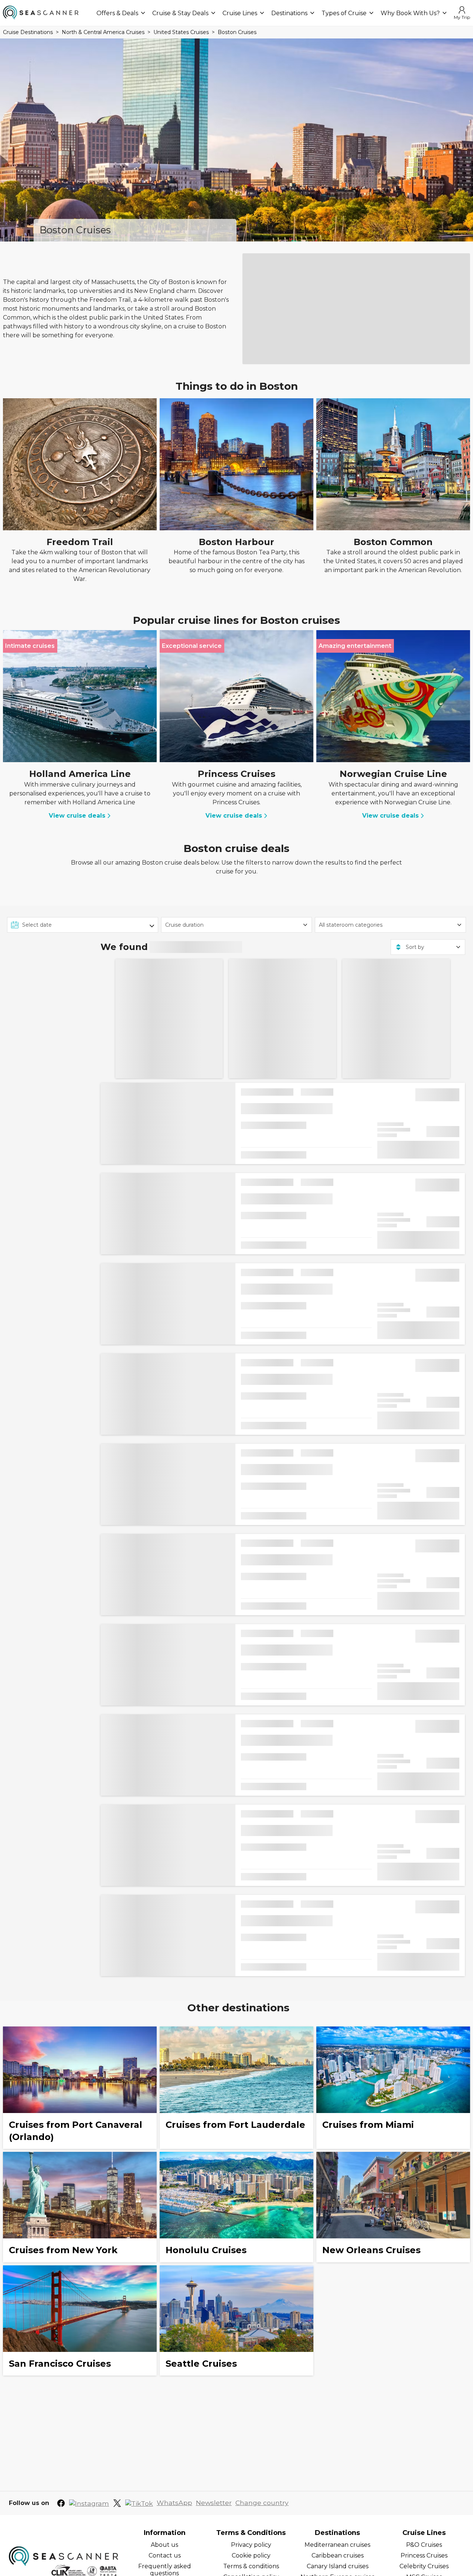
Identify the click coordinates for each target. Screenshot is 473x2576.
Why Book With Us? (410, 13)
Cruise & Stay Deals (180, 13)
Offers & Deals (117, 13)
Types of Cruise (344, 13)
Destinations (289, 13)
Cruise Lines (240, 13)
